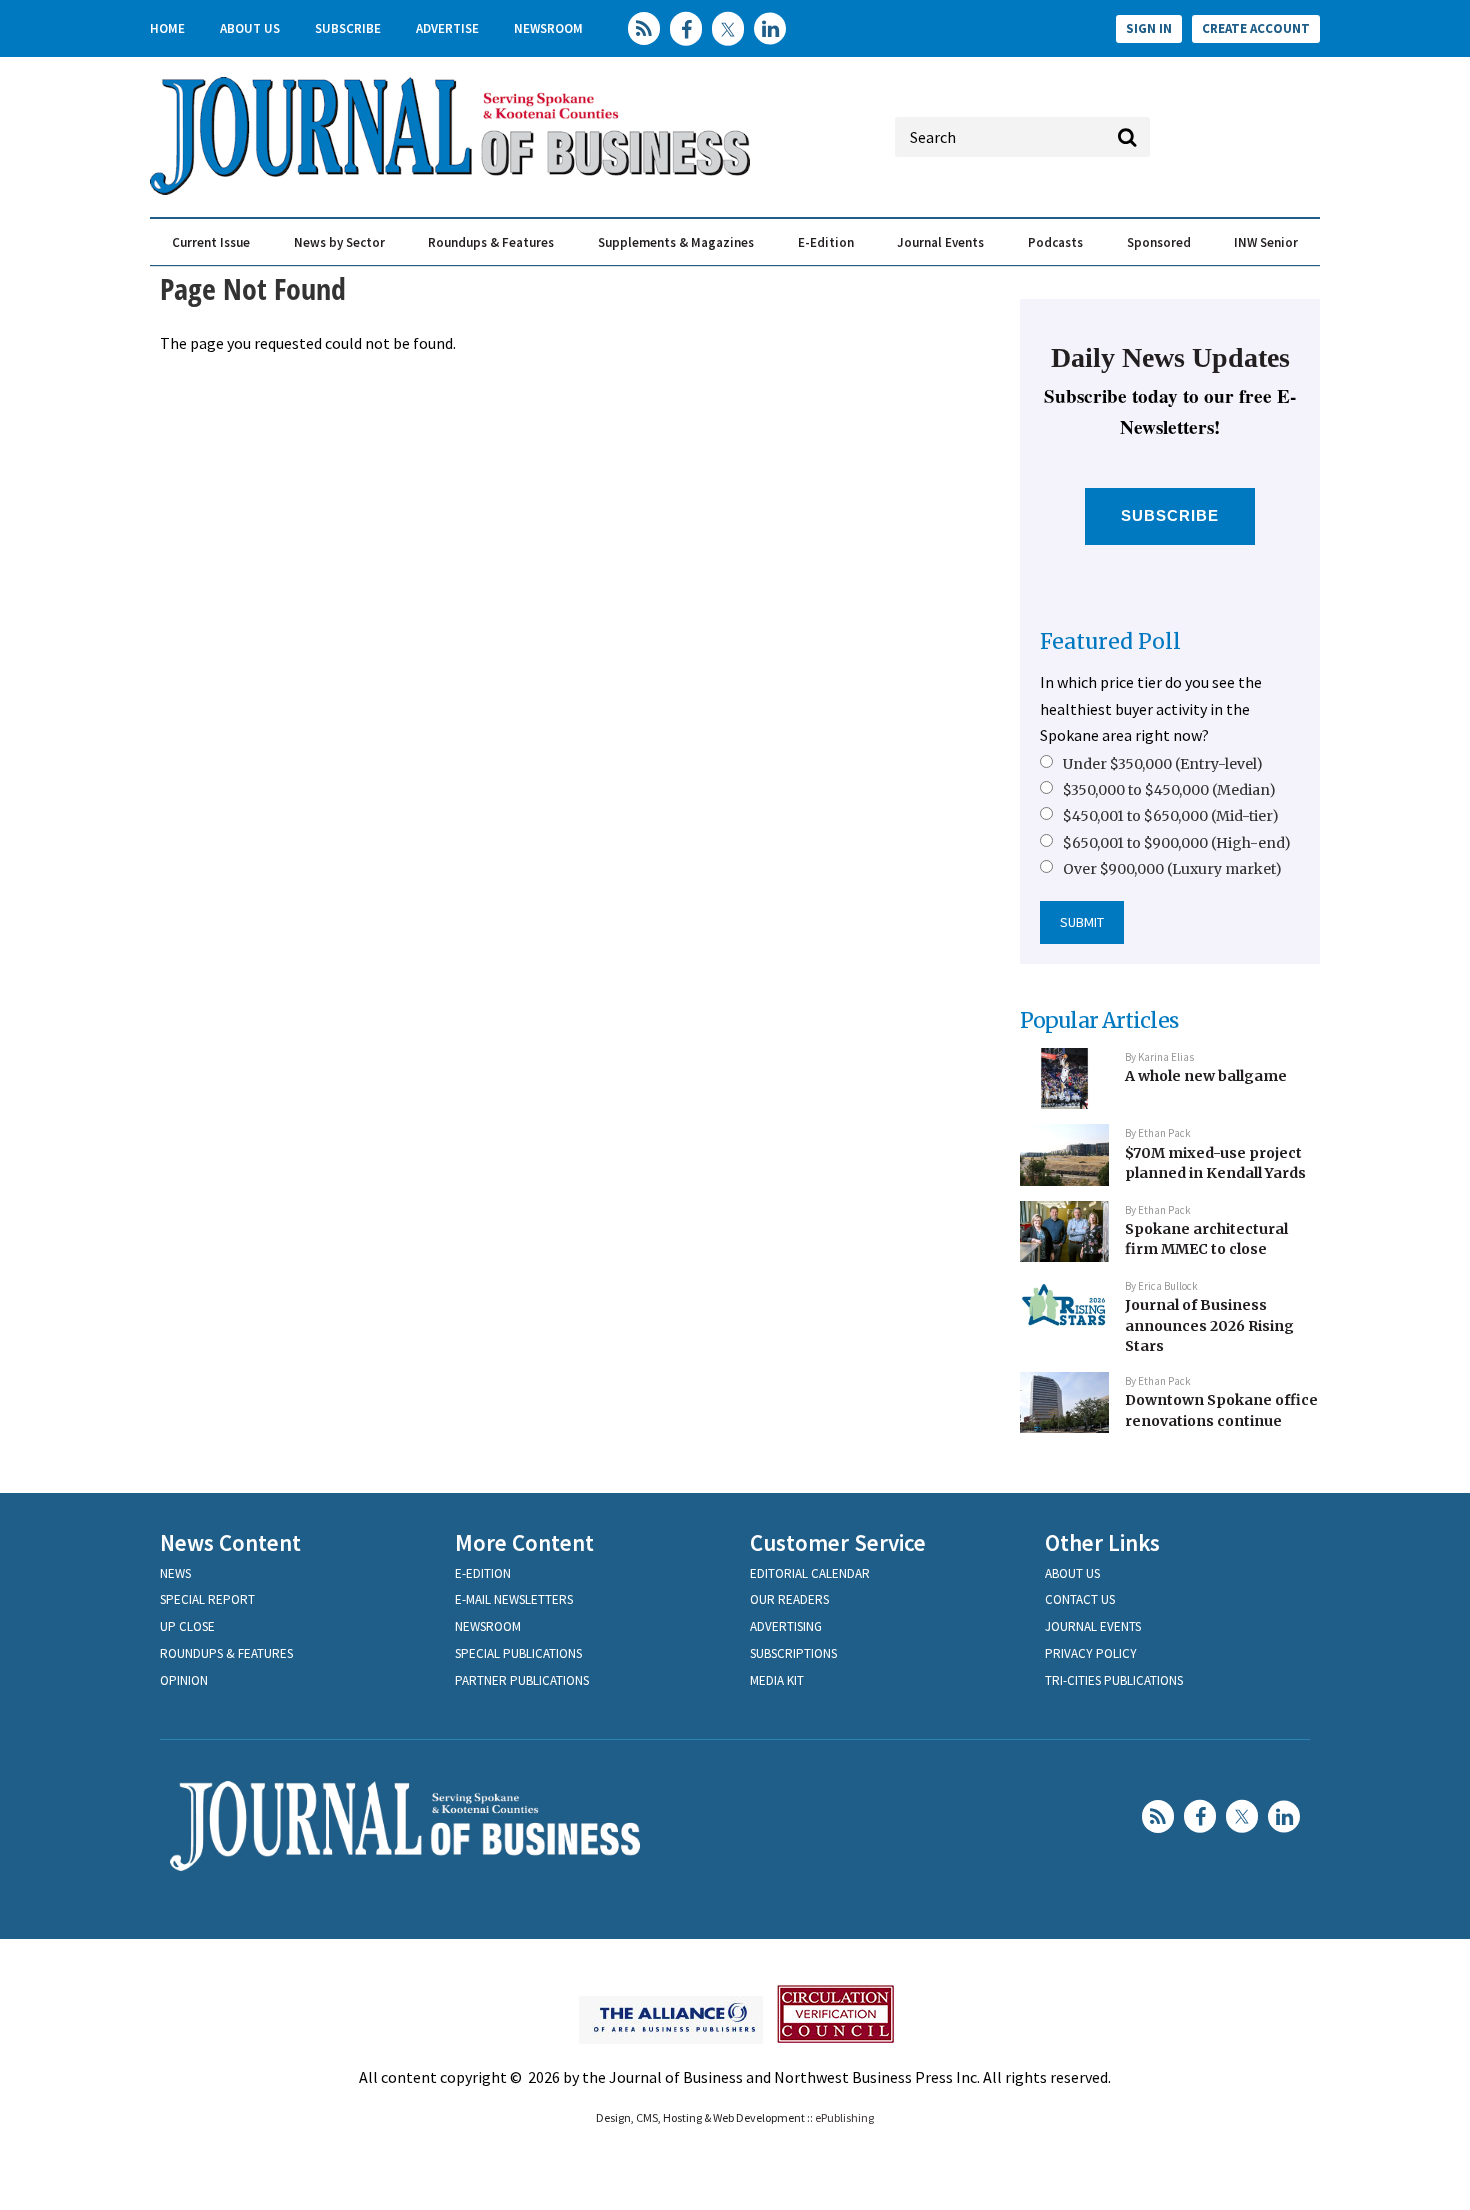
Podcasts (1055, 242)
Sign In (1149, 28)
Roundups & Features (491, 242)
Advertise (447, 28)
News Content (230, 1542)
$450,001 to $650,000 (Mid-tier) (1171, 816)
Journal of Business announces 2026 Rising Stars (1209, 1325)
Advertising (786, 1626)
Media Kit (777, 1680)
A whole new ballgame (1206, 1076)
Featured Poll (1110, 641)
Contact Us (1080, 1599)
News (175, 1573)
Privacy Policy (1091, 1653)
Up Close (187, 1626)
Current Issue (211, 242)
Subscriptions (793, 1653)
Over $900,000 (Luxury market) (1172, 869)
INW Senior (1266, 242)
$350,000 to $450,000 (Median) (1169, 790)
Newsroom (548, 28)
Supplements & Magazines (676, 242)
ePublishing (844, 2117)
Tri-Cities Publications (1114, 1680)
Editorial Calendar (810, 1573)
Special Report (207, 1599)
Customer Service (838, 1542)
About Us (250, 28)
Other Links (1102, 1542)
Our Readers (789, 1599)
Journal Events (940, 242)
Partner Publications (522, 1680)
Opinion (184, 1680)
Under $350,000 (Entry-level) (1163, 764)
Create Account (1256, 28)
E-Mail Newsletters (514, 1599)
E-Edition (826, 242)
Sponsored (1159, 242)
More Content (524, 1542)
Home (167, 28)
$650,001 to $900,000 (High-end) (1177, 843)
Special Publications (518, 1653)
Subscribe (348, 28)
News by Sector (339, 242)
